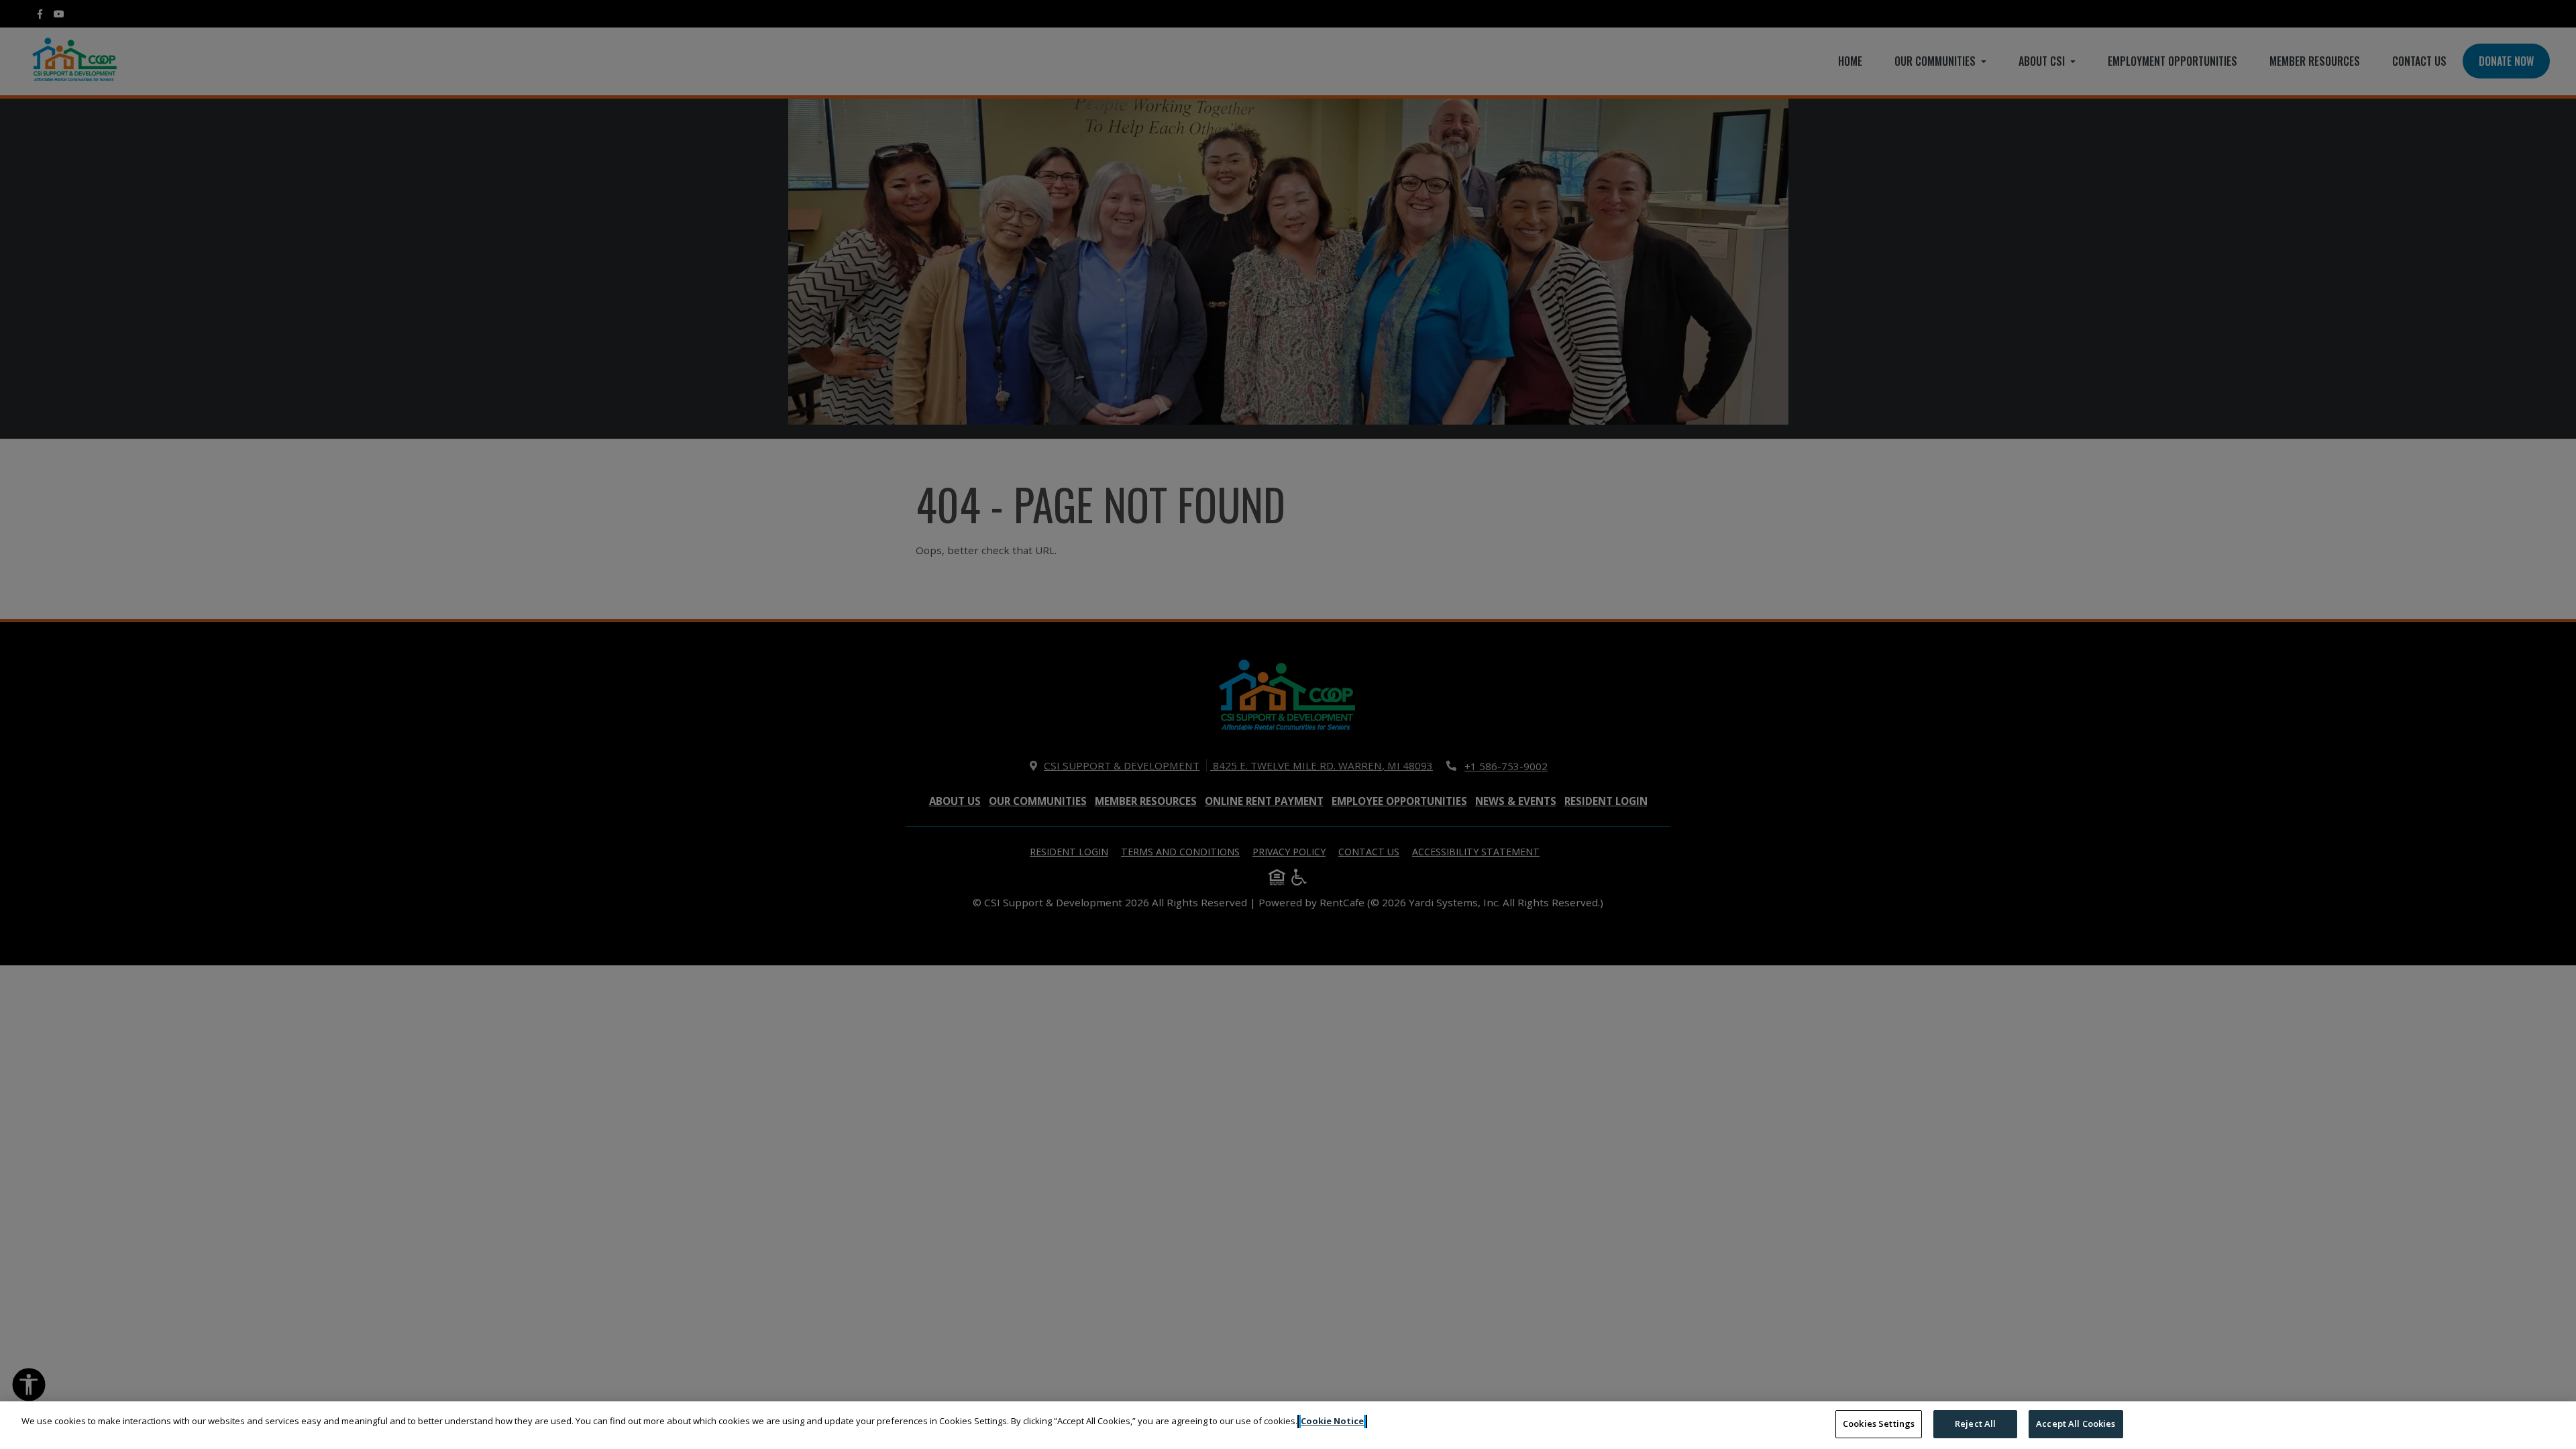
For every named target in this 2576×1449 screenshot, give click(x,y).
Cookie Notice (1332, 1421)
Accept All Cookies (2076, 1424)
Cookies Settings (1879, 1424)
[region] (1288, 1425)
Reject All (1975, 1424)
